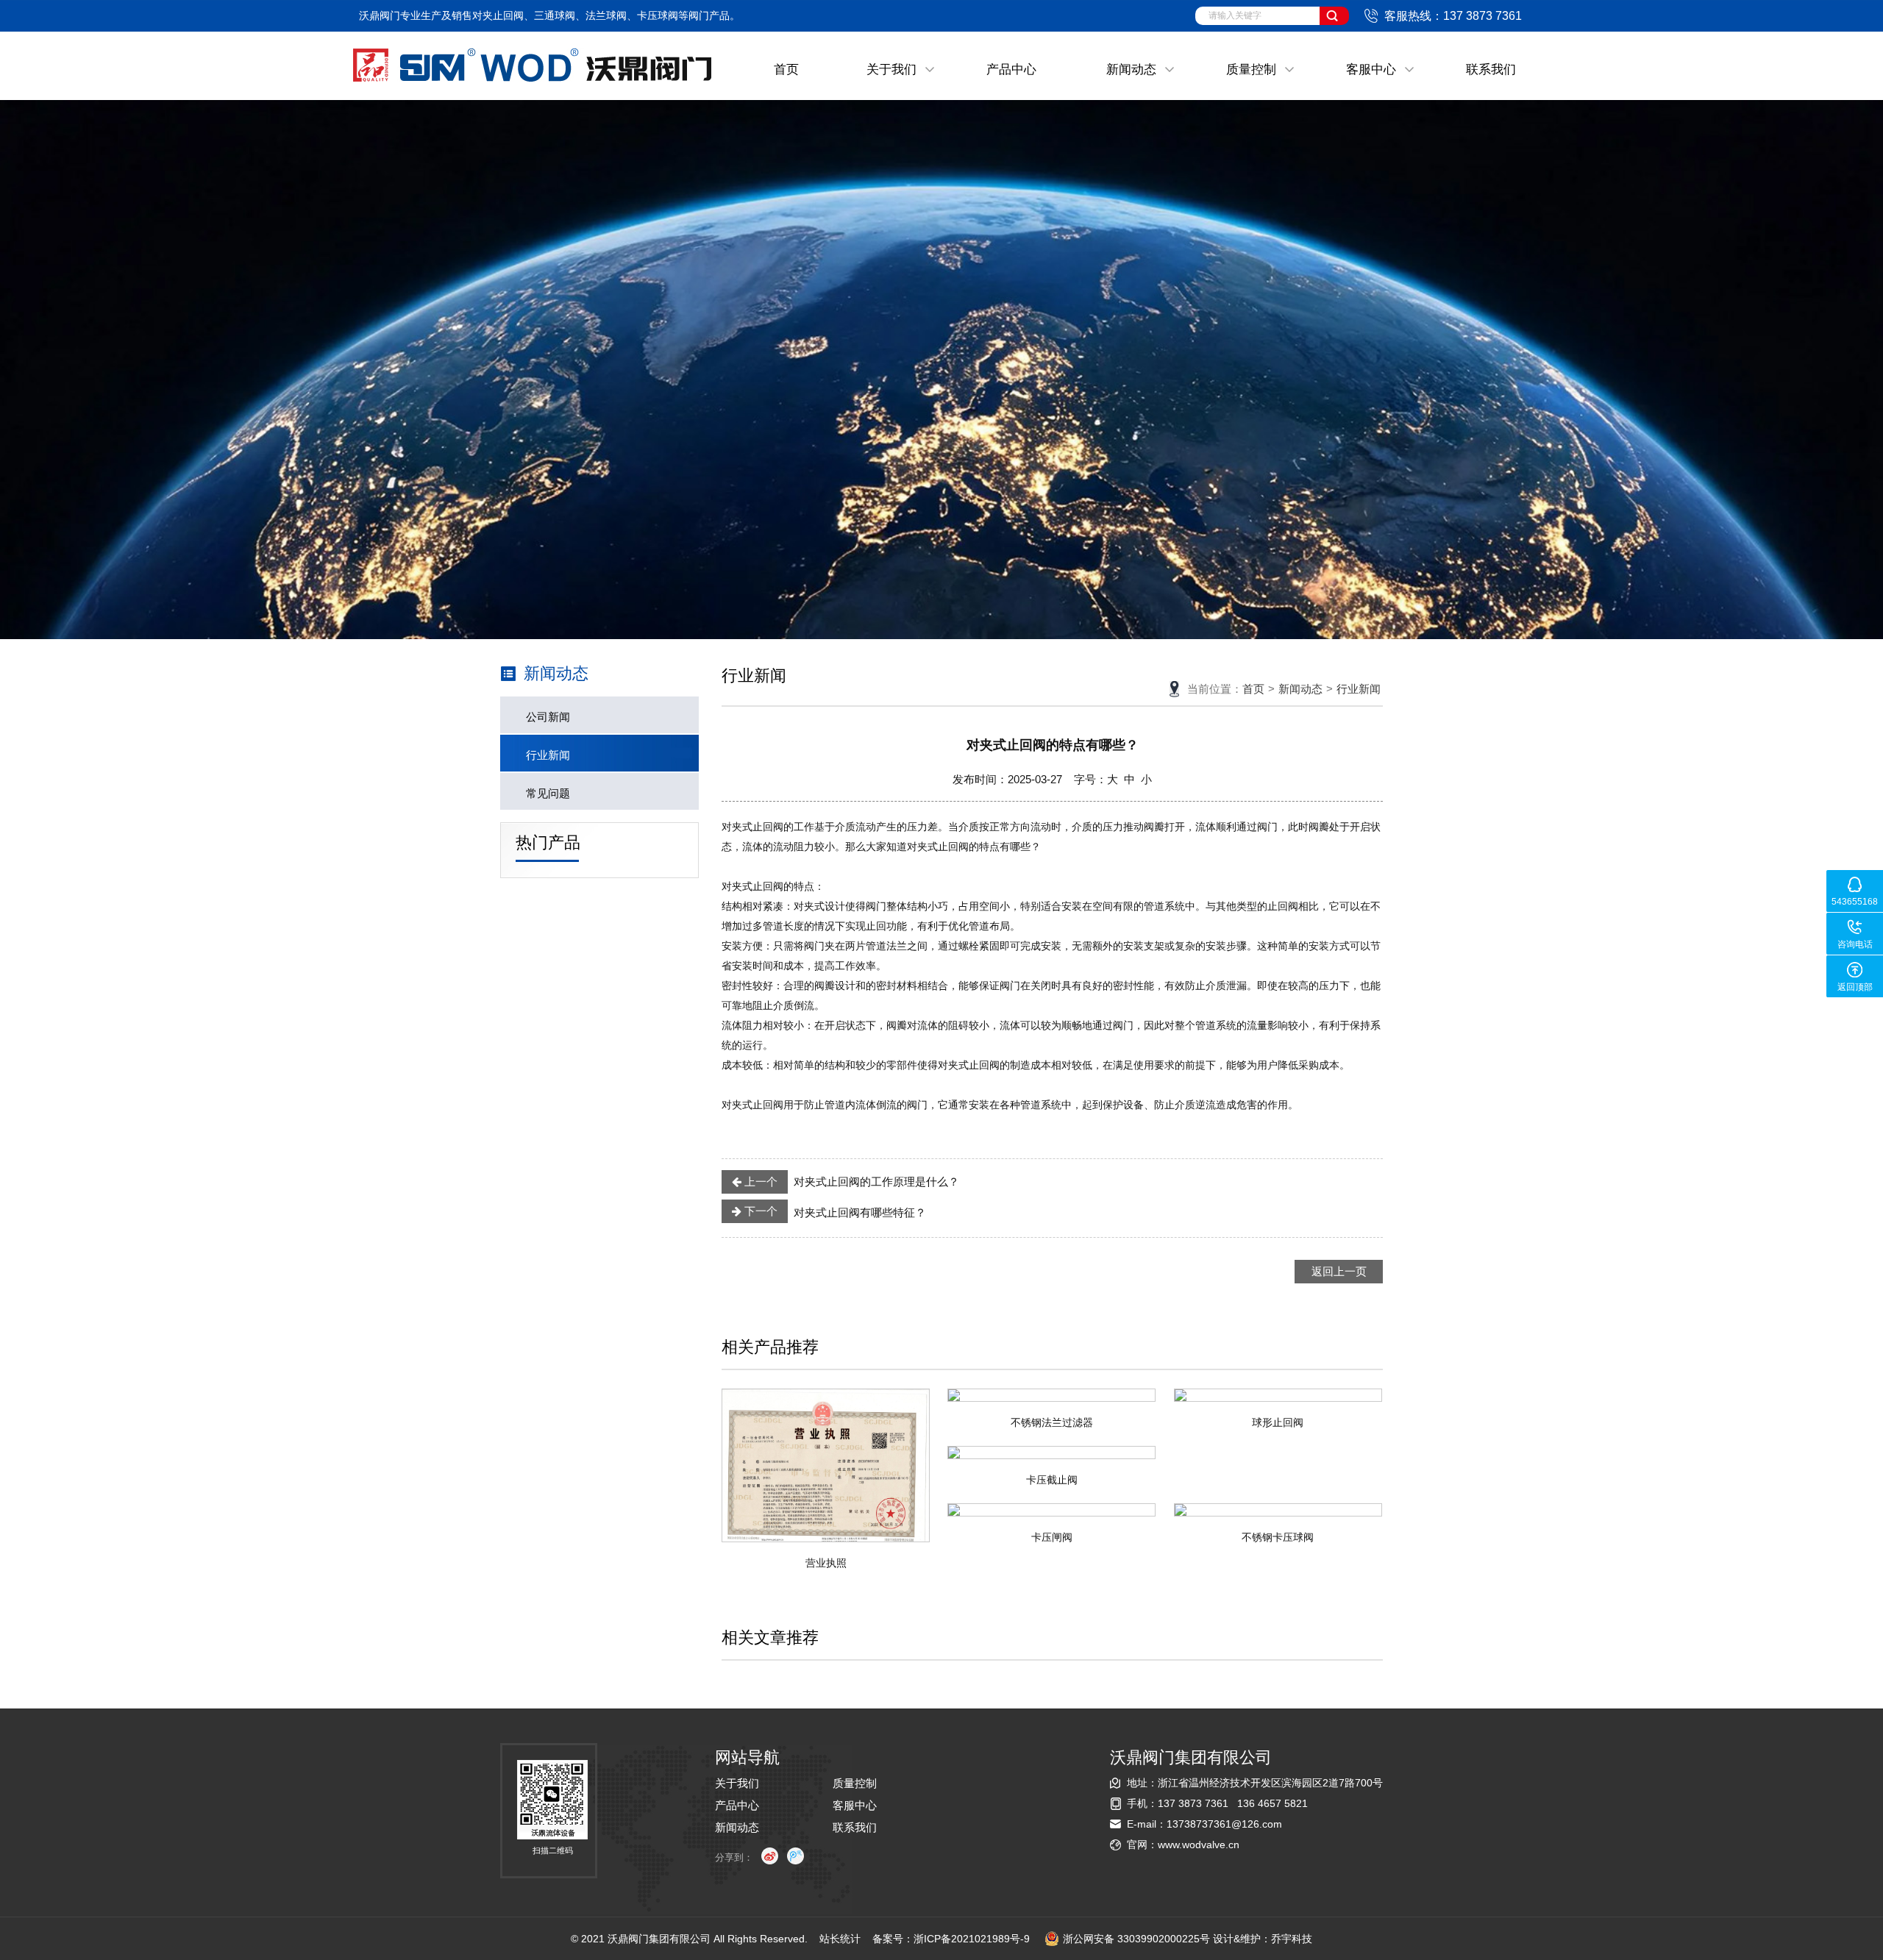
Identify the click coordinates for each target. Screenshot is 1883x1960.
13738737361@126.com (1224, 1824)
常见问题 (548, 793)
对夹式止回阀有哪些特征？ (834, 1212)
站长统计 (840, 1939)
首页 (786, 70)
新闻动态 (1131, 70)
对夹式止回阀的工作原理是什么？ (850, 1182)
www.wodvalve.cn (1199, 1845)
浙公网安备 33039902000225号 (1136, 1939)
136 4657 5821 (1272, 1803)
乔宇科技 (1292, 1939)
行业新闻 (548, 755)
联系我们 (1491, 70)
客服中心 (1371, 70)
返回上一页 (1339, 1271)
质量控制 (1251, 70)
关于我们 (891, 70)
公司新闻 (548, 717)
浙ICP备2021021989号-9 (972, 1939)
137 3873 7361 (1193, 1803)
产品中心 (1011, 70)
